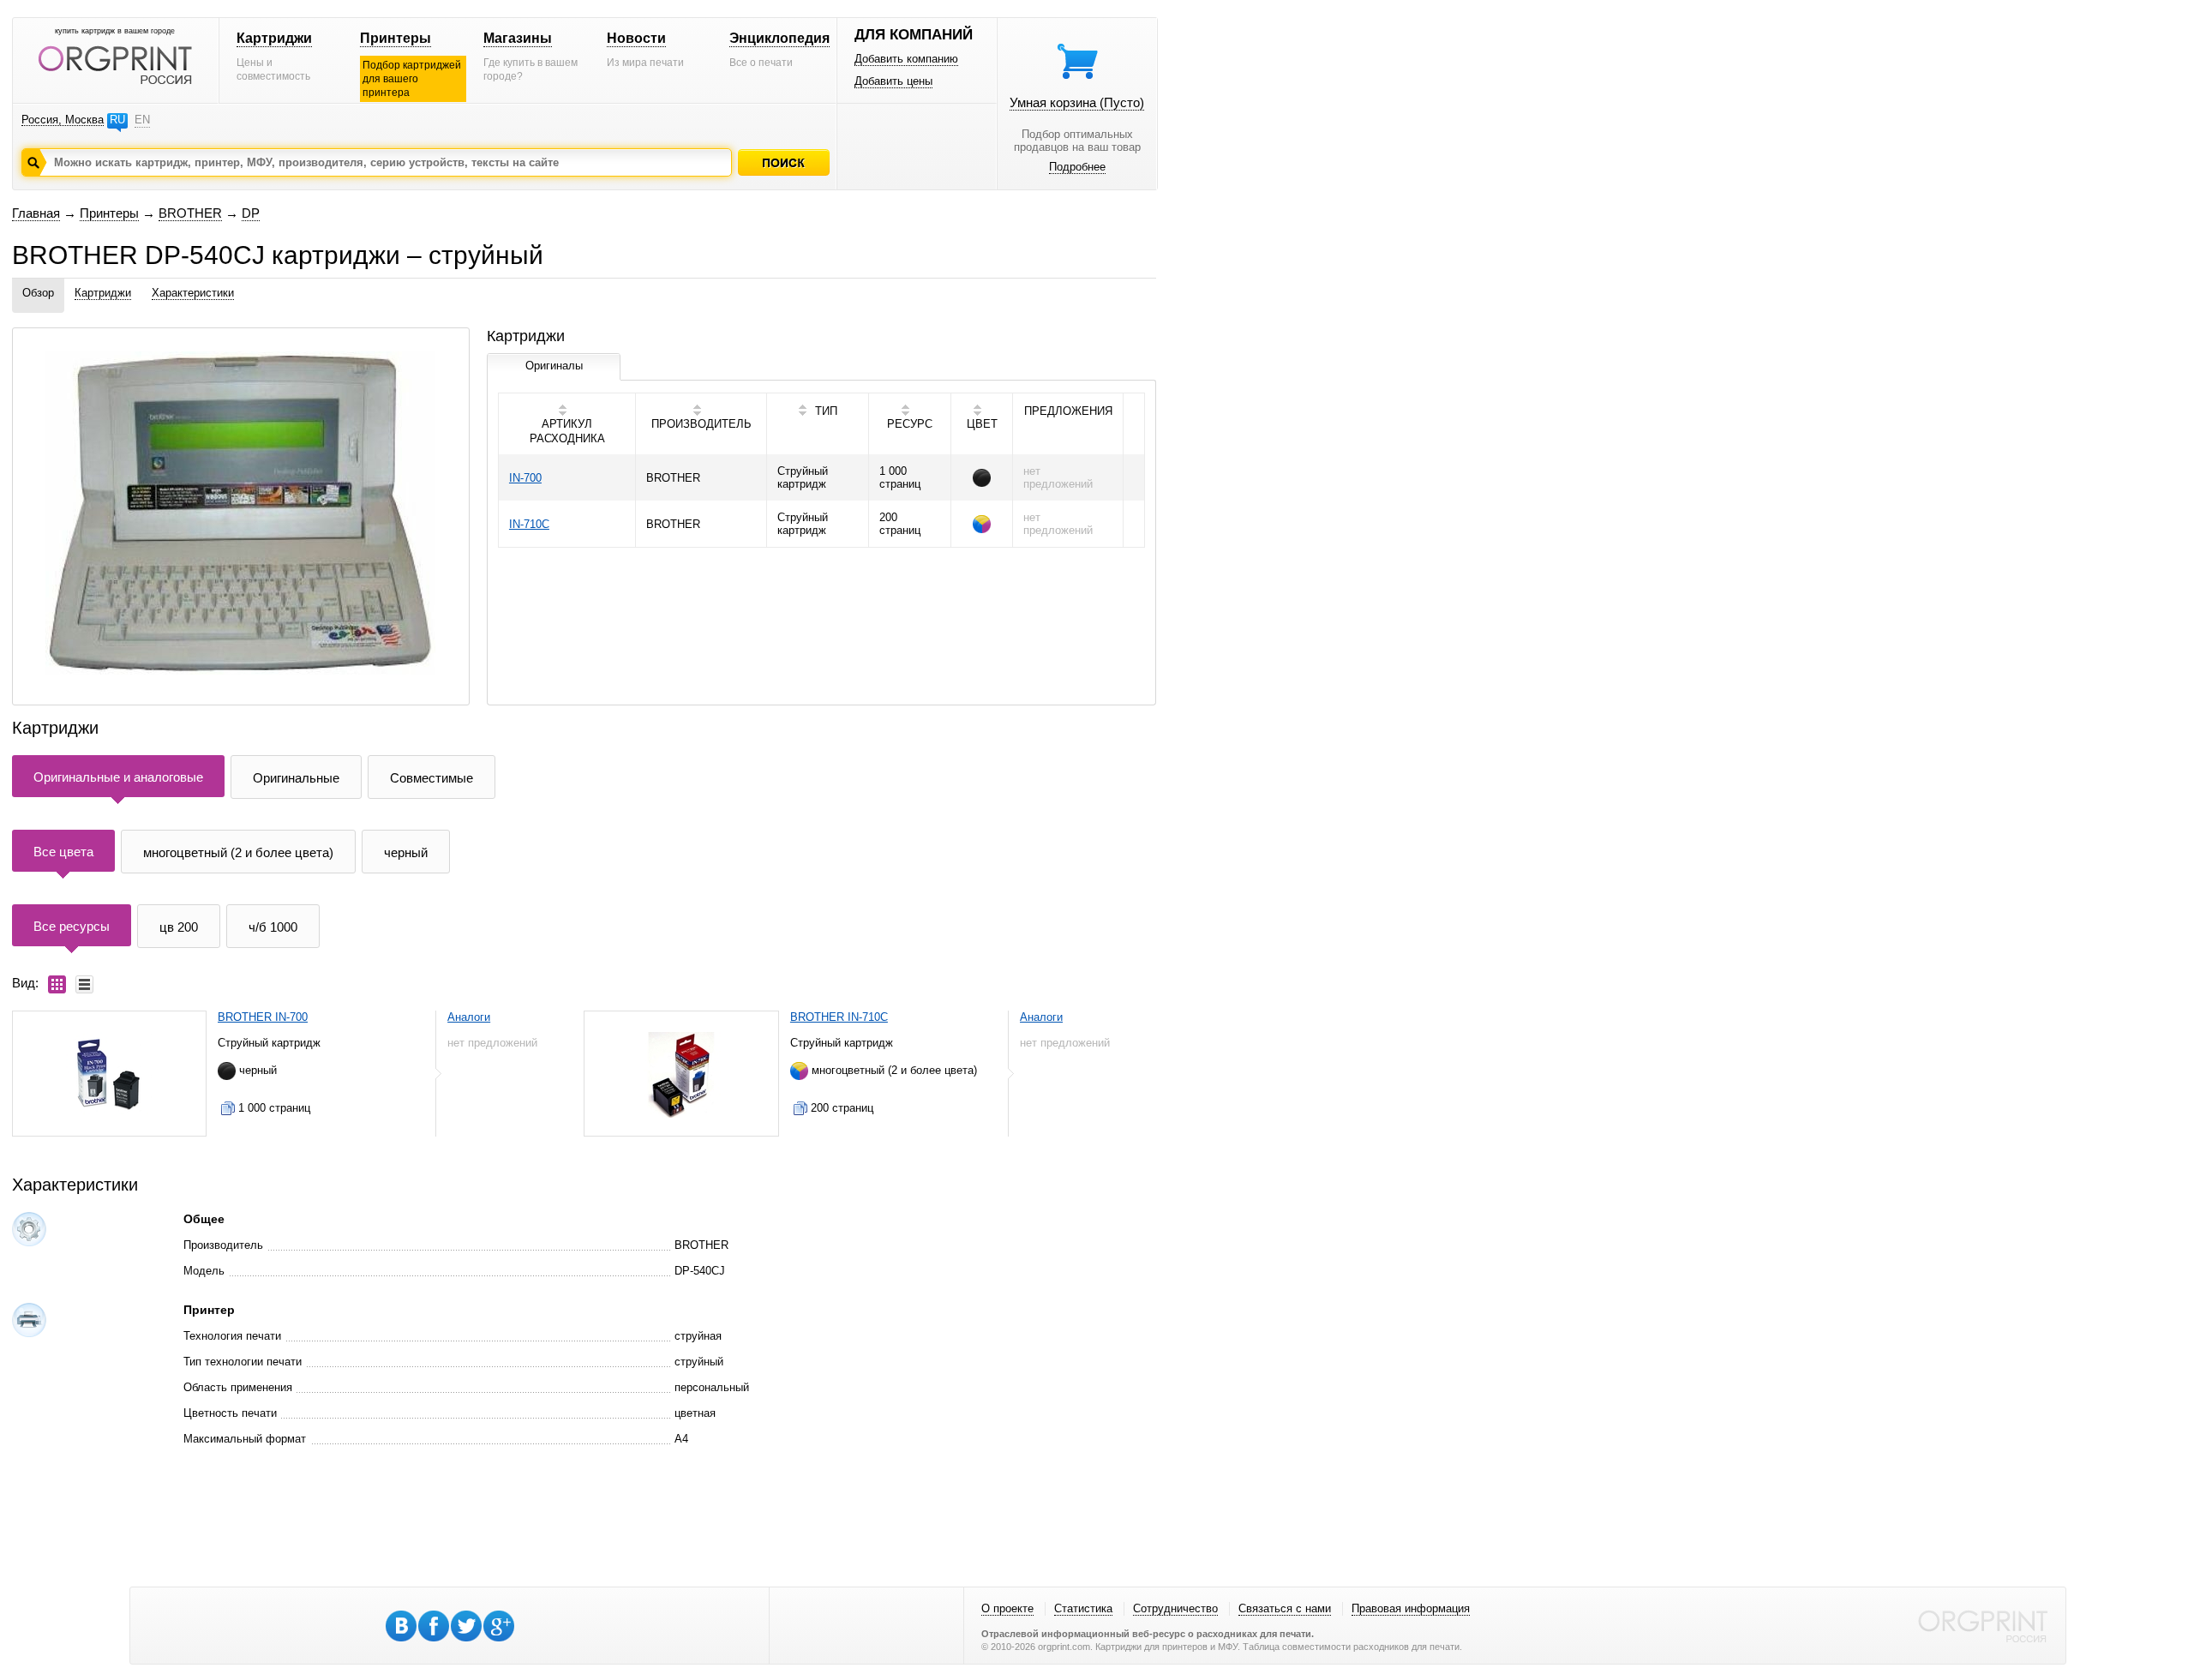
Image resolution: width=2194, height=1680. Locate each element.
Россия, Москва (63, 120)
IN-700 (525, 478)
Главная (36, 213)
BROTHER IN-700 (263, 1017)
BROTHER (190, 213)
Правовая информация (1411, 1608)
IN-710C (529, 524)
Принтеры (396, 38)
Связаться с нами (1285, 1608)
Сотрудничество (1175, 1608)
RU (117, 120)
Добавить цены (893, 81)
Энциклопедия (779, 38)
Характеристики (193, 293)
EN (142, 120)
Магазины (518, 38)
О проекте (1007, 1608)
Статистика (1083, 1608)
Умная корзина (1077, 102)
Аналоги (469, 1017)
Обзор (38, 293)
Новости (636, 38)
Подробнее (1077, 167)
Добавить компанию (906, 59)
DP (251, 213)
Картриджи (274, 38)
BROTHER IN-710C (839, 1017)
